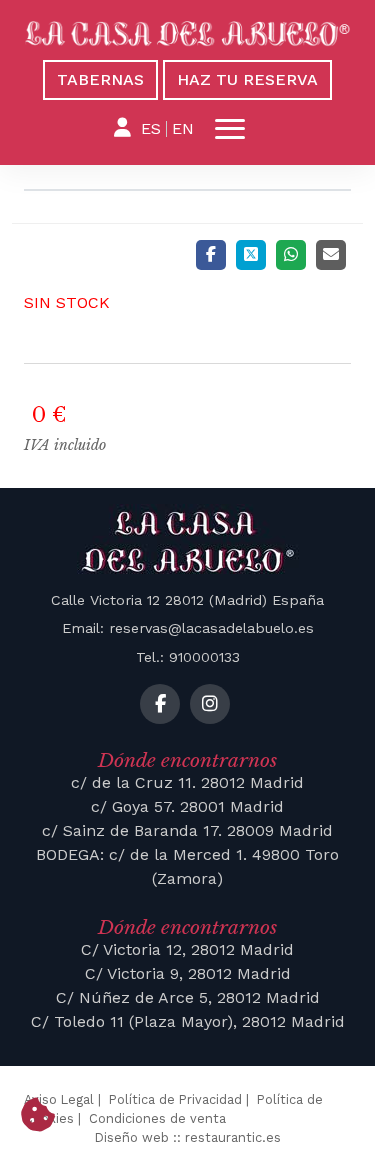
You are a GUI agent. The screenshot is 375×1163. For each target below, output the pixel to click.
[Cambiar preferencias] (38, 1116)
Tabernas (100, 79)
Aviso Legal (59, 1099)
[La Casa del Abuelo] (187, 34)
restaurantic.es (233, 1137)
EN (183, 128)
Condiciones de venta (157, 1118)
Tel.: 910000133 (188, 657)
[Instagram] (210, 704)
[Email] (331, 255)
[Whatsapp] (291, 255)
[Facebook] (211, 255)
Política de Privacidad (175, 1099)
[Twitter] (251, 255)
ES (151, 128)
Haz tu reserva (247, 79)
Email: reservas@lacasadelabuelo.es (188, 628)
